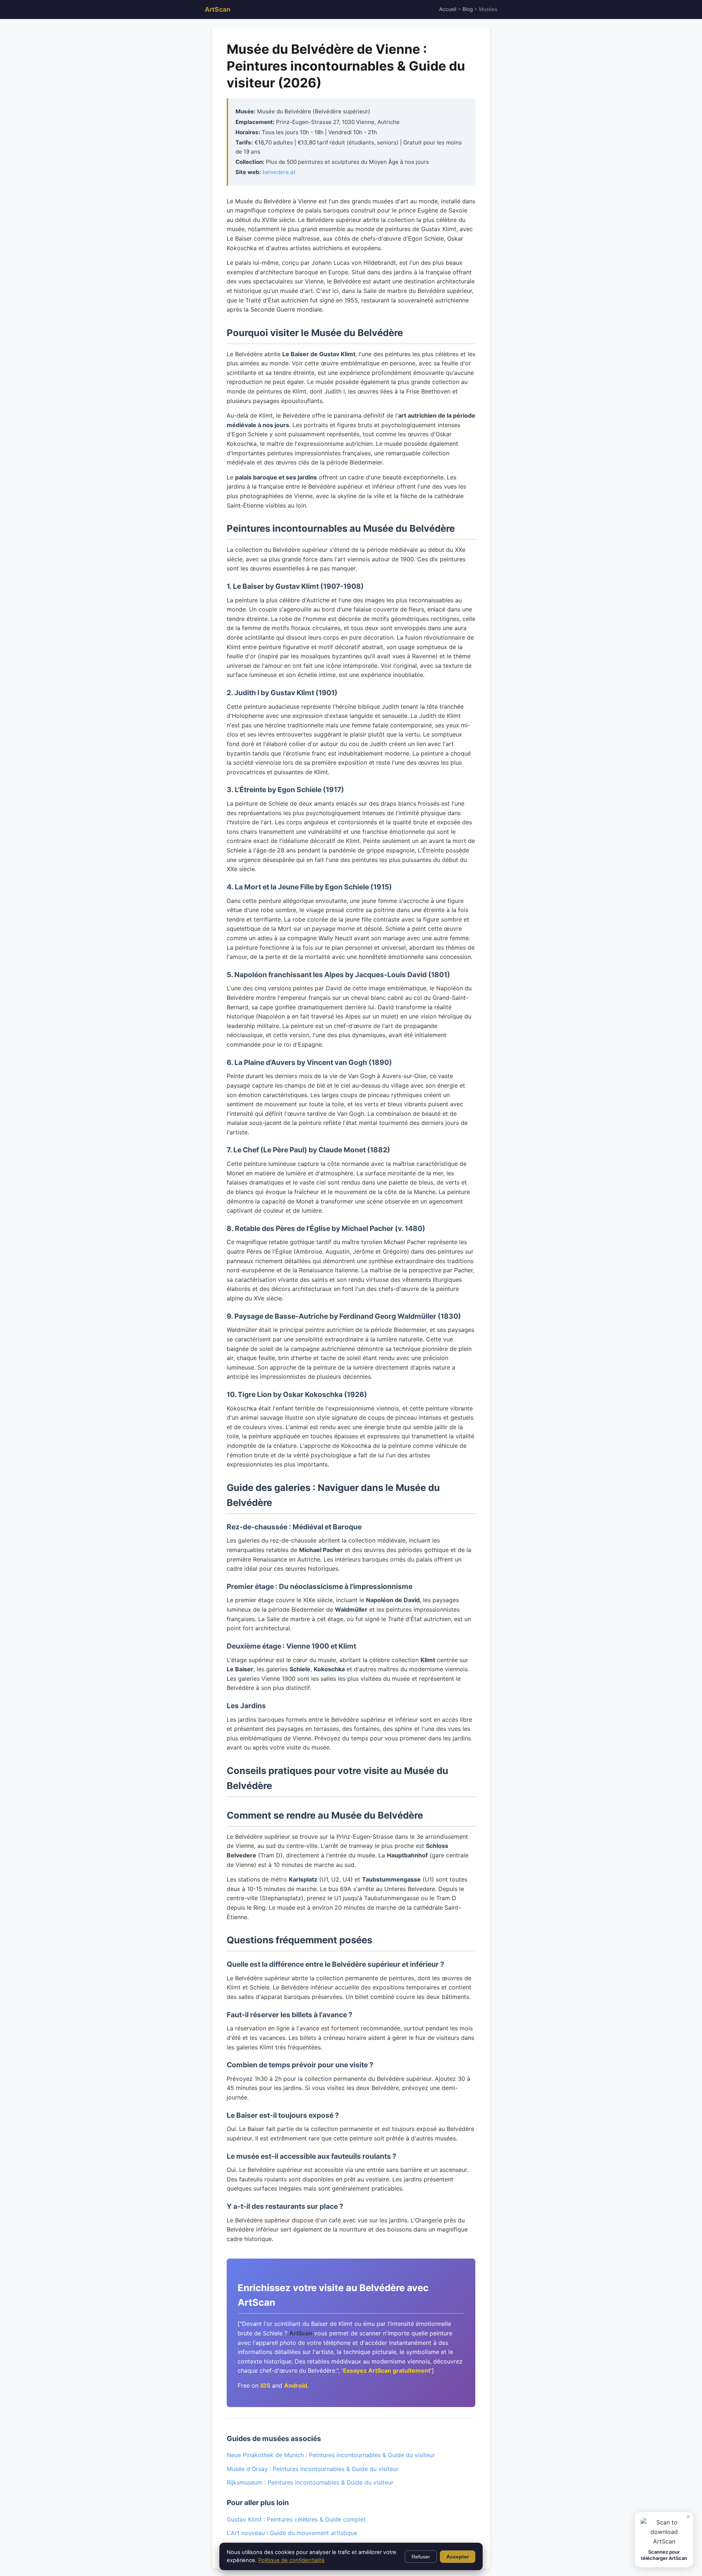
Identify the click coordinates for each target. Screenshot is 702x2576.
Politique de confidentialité (291, 2560)
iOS (265, 2385)
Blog (468, 9)
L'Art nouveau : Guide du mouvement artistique (292, 2533)
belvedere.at (279, 172)
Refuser (421, 2557)
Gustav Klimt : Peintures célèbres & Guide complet (296, 2519)
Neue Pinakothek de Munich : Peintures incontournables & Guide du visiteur (331, 2455)
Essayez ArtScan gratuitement (387, 2370)
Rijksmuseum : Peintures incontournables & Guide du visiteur (310, 2482)
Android (296, 2385)
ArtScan (218, 9)
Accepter (458, 2557)
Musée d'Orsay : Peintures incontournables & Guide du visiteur (313, 2469)
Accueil (448, 9)
